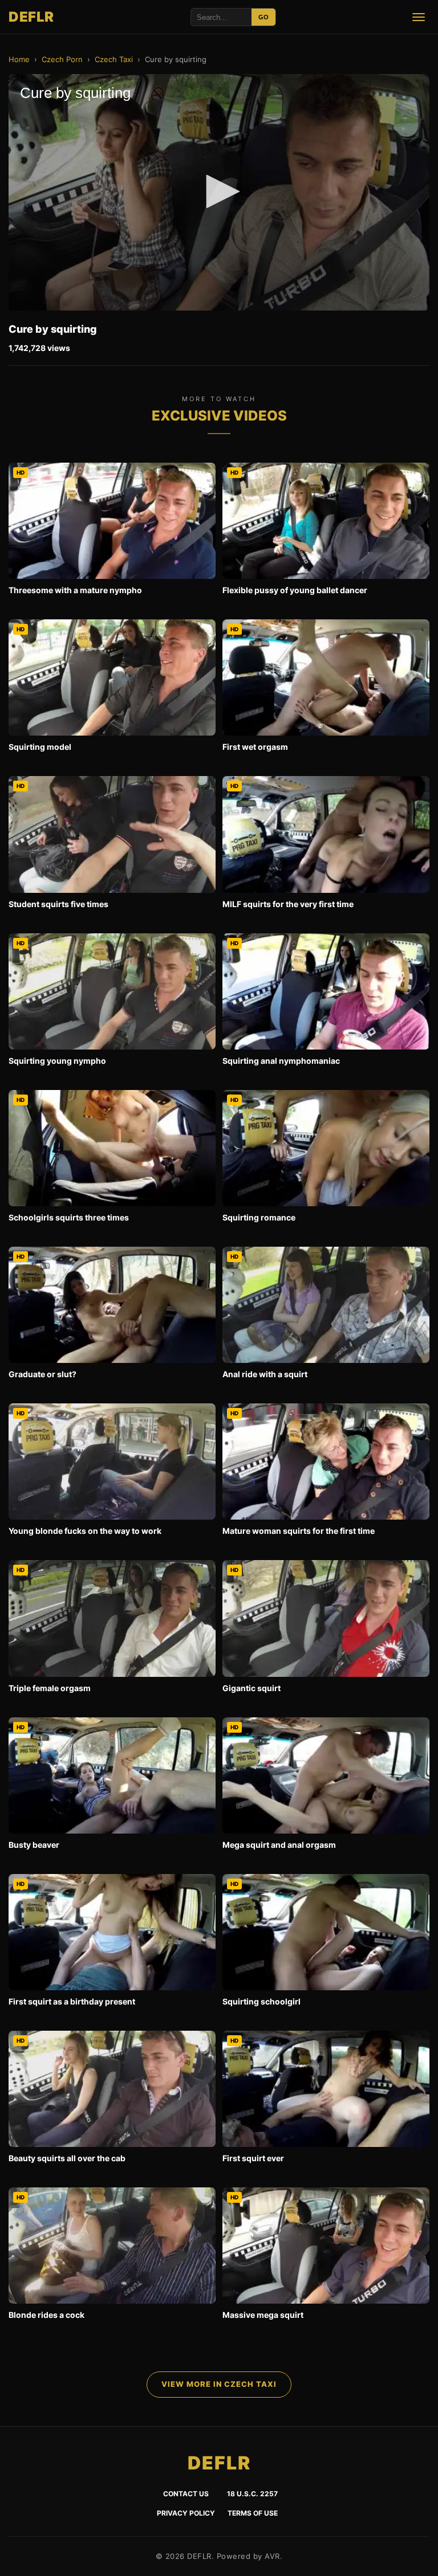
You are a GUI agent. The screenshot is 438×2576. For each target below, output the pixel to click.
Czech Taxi (114, 59)
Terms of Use (253, 2513)
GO (263, 17)
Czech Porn (62, 59)
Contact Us (186, 2494)
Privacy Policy (186, 2513)
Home (19, 59)
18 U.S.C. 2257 (252, 2494)
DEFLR (31, 17)
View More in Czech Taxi (219, 2384)
